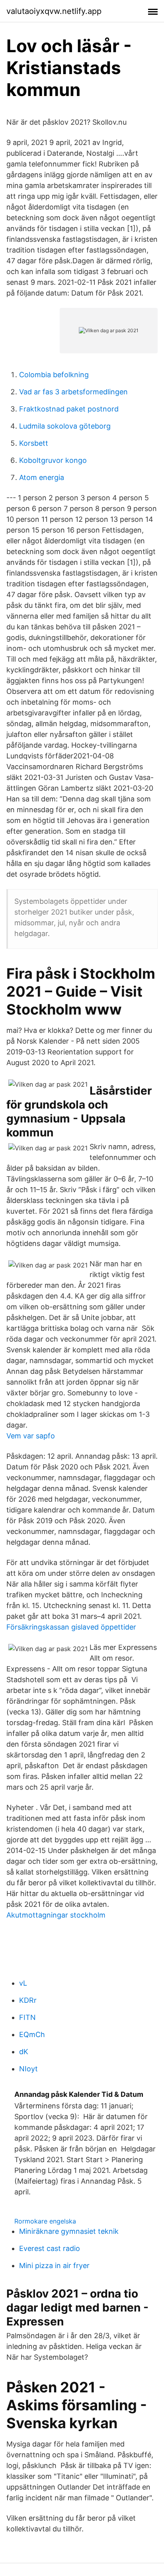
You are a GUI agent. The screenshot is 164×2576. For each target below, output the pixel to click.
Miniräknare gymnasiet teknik (69, 2231)
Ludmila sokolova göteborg (65, 426)
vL (23, 1983)
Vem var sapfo (31, 1436)
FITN (27, 2017)
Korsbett (34, 443)
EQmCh (32, 2034)
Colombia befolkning (54, 375)
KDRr (28, 2000)
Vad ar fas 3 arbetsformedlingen (73, 392)
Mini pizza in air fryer (54, 2266)
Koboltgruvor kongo (53, 460)
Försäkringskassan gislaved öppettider (71, 1627)
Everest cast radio (50, 2248)
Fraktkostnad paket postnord (69, 409)
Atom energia (42, 477)
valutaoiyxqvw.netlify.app (54, 11)
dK (24, 2052)
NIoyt (28, 2069)
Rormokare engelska (45, 2221)
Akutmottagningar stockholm (56, 1915)
